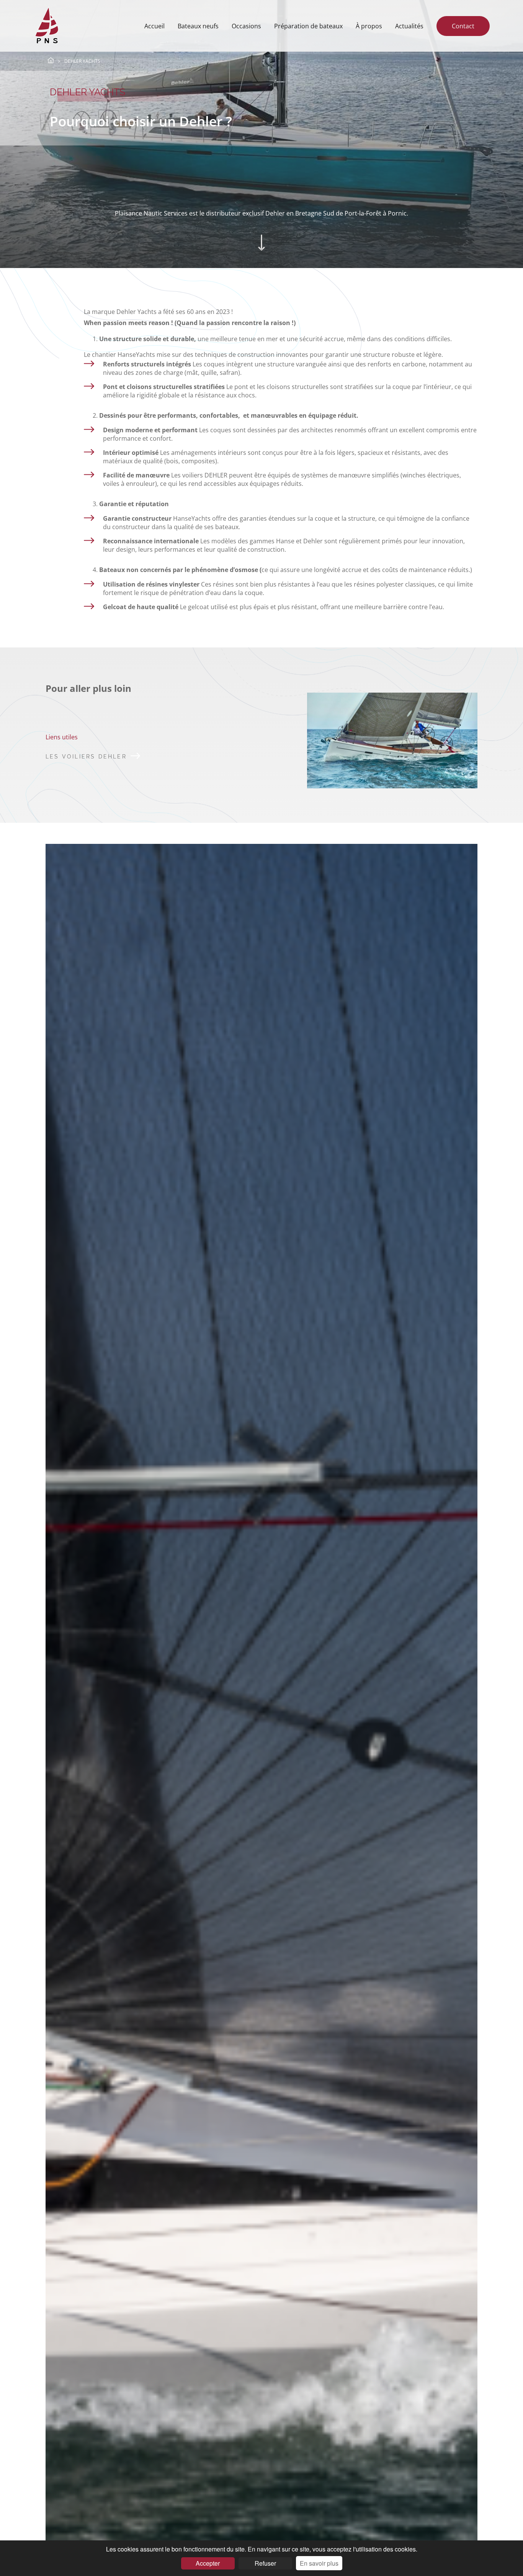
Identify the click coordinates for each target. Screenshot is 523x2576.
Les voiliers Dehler (86, 757)
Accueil (154, 26)
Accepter (208, 2563)
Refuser (265, 2563)
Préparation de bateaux (308, 26)
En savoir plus (319, 2563)
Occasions (246, 26)
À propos (369, 26)
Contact (463, 26)
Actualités (409, 26)
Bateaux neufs (198, 26)
